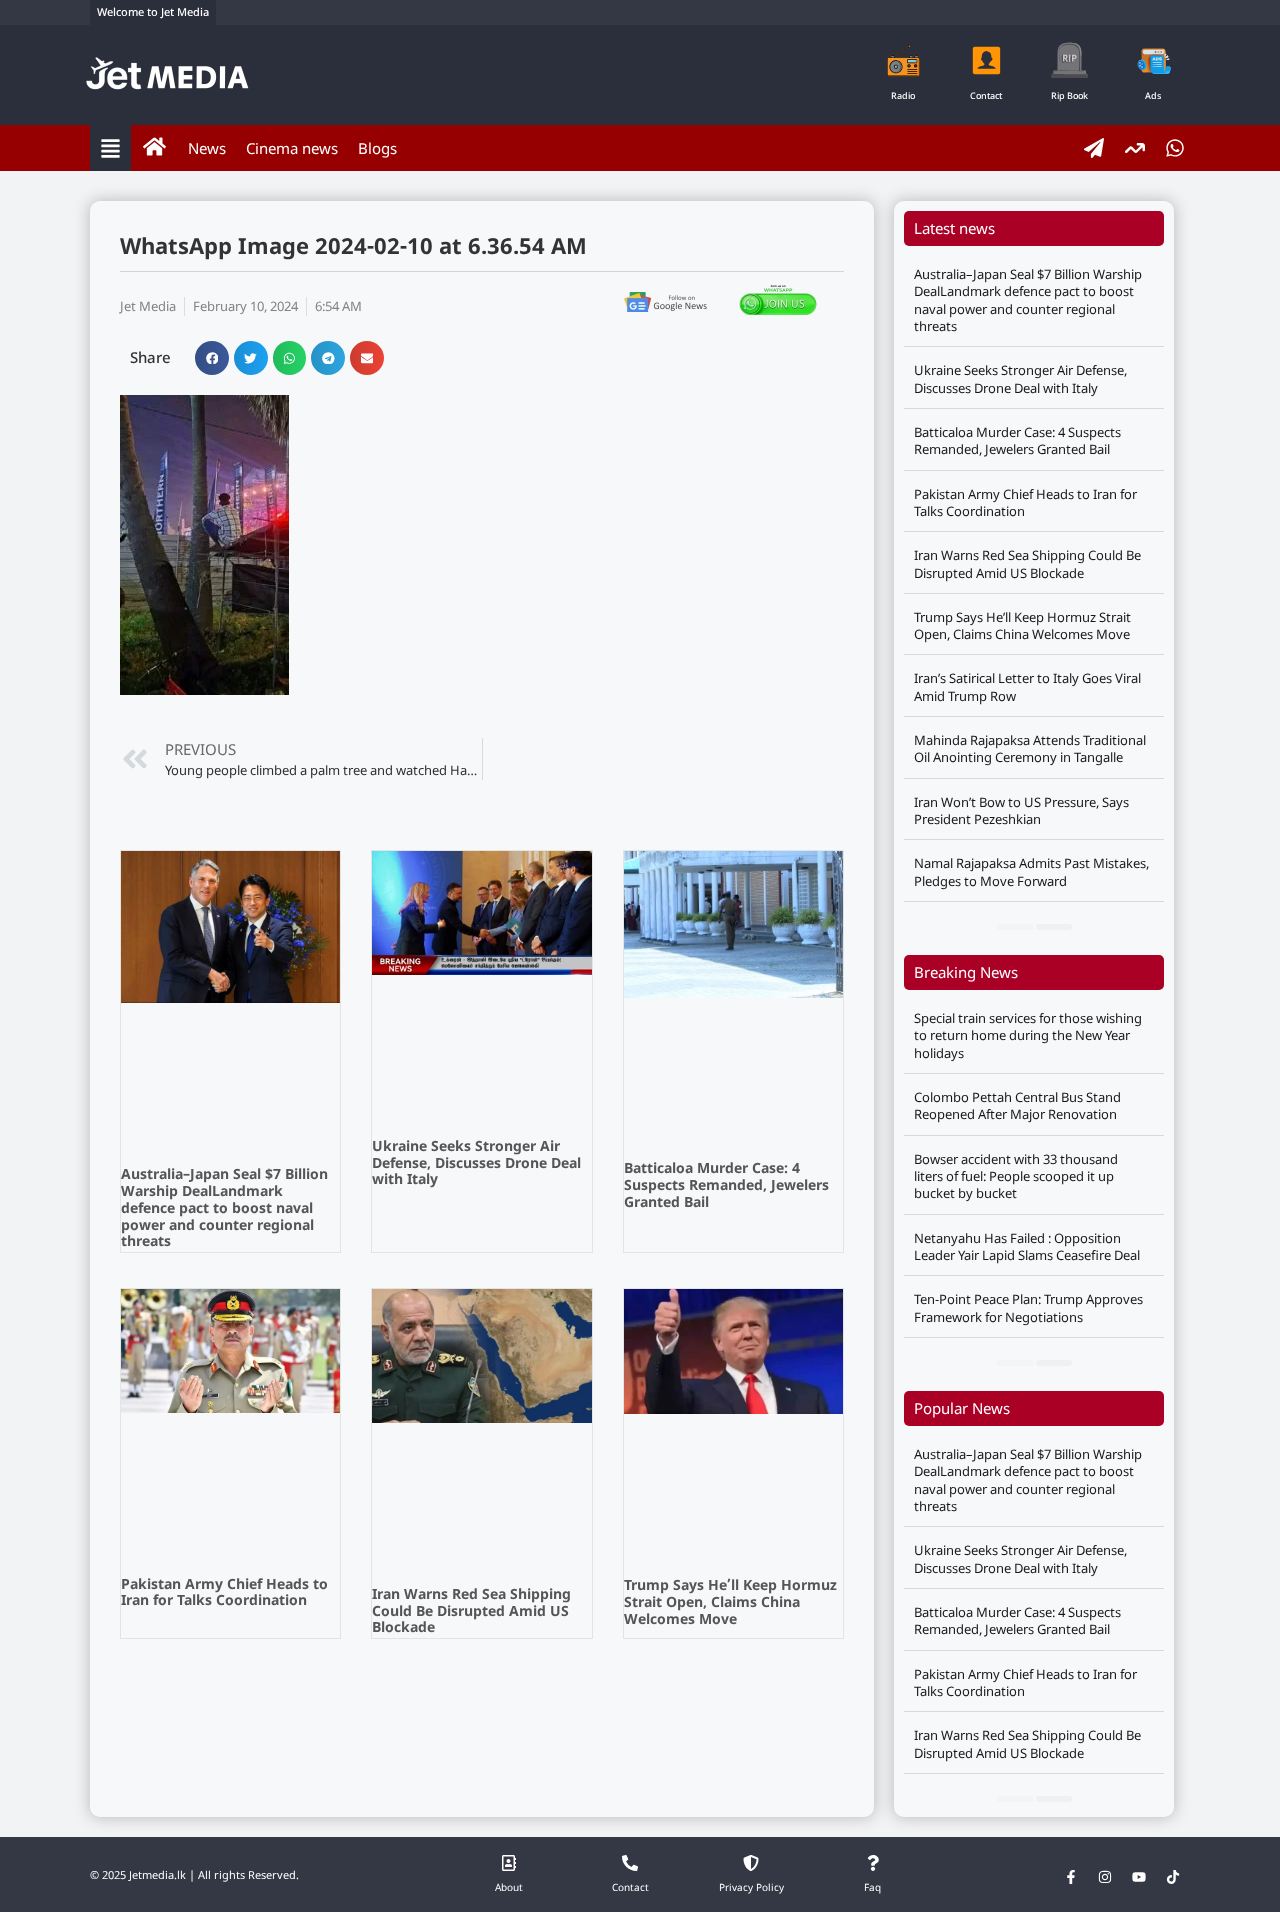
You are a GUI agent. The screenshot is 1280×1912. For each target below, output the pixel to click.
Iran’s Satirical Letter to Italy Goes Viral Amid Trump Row (1027, 686)
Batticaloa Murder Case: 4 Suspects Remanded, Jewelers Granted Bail (726, 1186)
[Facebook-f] (1071, 1877)
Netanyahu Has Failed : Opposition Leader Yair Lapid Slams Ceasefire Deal (1027, 1246)
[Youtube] (1139, 1877)
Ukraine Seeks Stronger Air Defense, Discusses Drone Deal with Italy (476, 1164)
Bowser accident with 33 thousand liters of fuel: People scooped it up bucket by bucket (1016, 1176)
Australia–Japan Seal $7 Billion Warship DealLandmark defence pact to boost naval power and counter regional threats (224, 1209)
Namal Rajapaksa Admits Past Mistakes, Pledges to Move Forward (1031, 871)
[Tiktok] (1173, 1877)
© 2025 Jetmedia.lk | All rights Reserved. (194, 1876)
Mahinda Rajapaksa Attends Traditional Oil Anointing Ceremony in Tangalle (1030, 748)
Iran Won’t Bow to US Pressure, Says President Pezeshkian (1021, 810)
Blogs (377, 148)
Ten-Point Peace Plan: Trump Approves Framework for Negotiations (1028, 1307)
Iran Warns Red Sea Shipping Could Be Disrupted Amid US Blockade (471, 1612)
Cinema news (292, 148)
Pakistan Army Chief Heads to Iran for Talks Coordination (224, 1594)
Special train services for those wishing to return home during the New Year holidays (1028, 1035)
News (207, 148)
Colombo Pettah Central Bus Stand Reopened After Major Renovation (1017, 1105)
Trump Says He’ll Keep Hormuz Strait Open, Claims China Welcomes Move (730, 1603)
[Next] (1054, 927)
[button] (212, 358)
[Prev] (1015, 927)
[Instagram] (1105, 1877)
